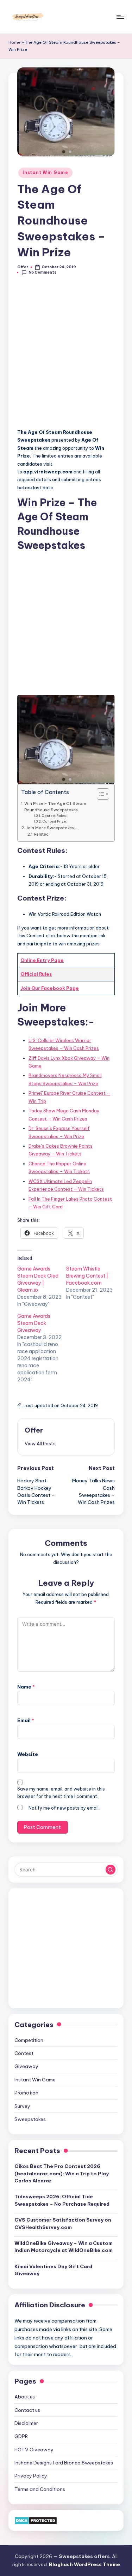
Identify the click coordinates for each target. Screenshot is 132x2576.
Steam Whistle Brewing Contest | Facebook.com (87, 1276)
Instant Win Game (45, 172)
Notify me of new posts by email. (64, 1808)
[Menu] (120, 17)
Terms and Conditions (40, 2489)
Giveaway (26, 2066)
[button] (40, 1444)
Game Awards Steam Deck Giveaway (34, 1323)
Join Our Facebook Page (50, 988)
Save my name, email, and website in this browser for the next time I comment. (61, 1793)
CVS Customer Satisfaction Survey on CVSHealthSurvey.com (63, 2223)
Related (41, 834)
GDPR (21, 2436)
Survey (22, 2106)
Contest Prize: (55, 821)
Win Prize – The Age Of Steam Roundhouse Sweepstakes (55, 806)
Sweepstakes (30, 2119)
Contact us (27, 2410)
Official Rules (36, 974)
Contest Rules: (54, 816)
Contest (24, 2053)
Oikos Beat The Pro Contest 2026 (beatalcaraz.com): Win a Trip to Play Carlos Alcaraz (62, 2173)
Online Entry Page (42, 960)
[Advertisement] (66, 356)
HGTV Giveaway (34, 2450)
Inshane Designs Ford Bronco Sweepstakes (64, 2463)
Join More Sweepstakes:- (52, 828)
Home (14, 42)
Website (28, 1754)
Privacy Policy (31, 2476)
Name (26, 1687)
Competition (29, 2040)
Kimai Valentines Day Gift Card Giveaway (53, 2270)
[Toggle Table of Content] (99, 794)
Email (26, 1720)
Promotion (26, 2093)
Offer (34, 1430)
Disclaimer (26, 2423)
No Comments (42, 272)
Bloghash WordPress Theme (84, 2564)
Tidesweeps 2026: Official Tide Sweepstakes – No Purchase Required (62, 2200)
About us (25, 2397)
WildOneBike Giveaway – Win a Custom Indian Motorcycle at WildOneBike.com (64, 2247)
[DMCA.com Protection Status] (36, 2520)
